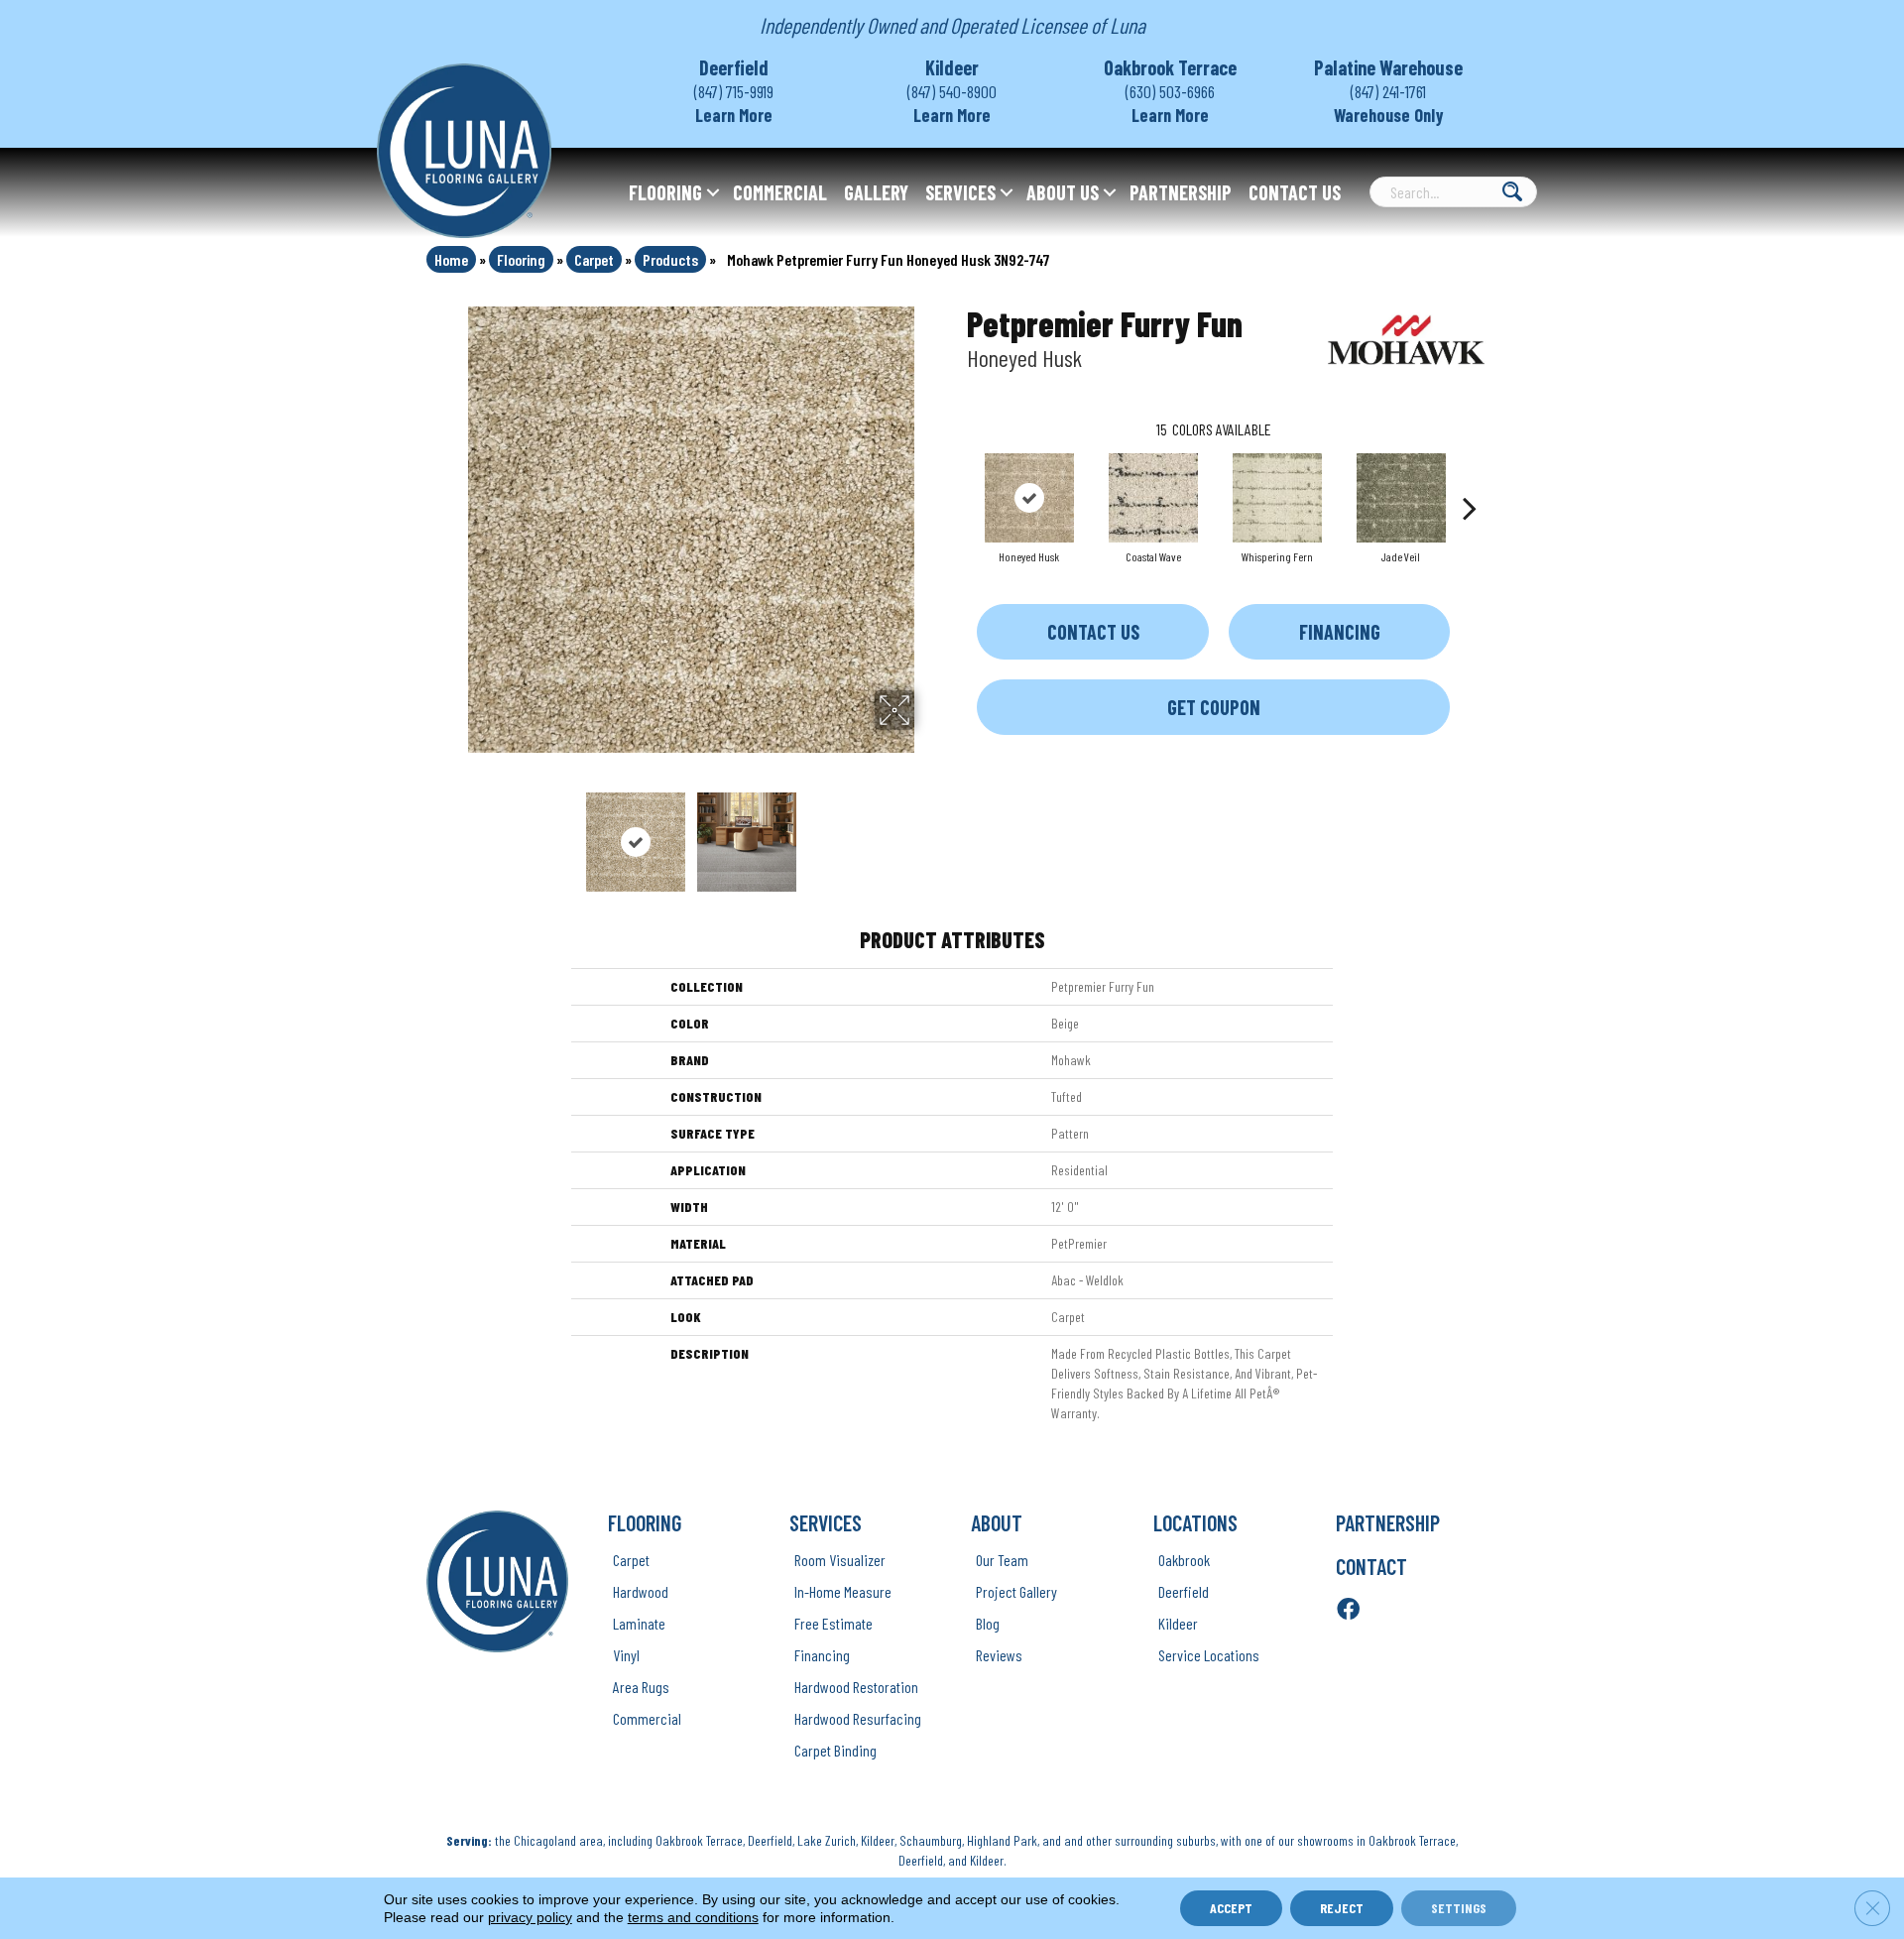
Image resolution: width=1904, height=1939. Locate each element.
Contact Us (1295, 192)
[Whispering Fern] (1277, 498)
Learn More (734, 115)
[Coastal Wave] (1153, 498)
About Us (1063, 192)
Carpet (594, 259)
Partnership (1181, 192)
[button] (713, 192)
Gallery (876, 192)
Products (670, 259)
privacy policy (530, 1917)
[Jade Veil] (1401, 498)
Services (960, 192)
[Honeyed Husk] (1029, 498)
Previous (454, 832)
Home (451, 259)
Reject (1342, 1908)
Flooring (665, 192)
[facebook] (1348, 1610)
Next (927, 832)
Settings (1459, 1908)
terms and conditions (693, 1917)
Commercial (780, 192)
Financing (1340, 632)
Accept (1231, 1908)
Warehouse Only (1389, 115)
